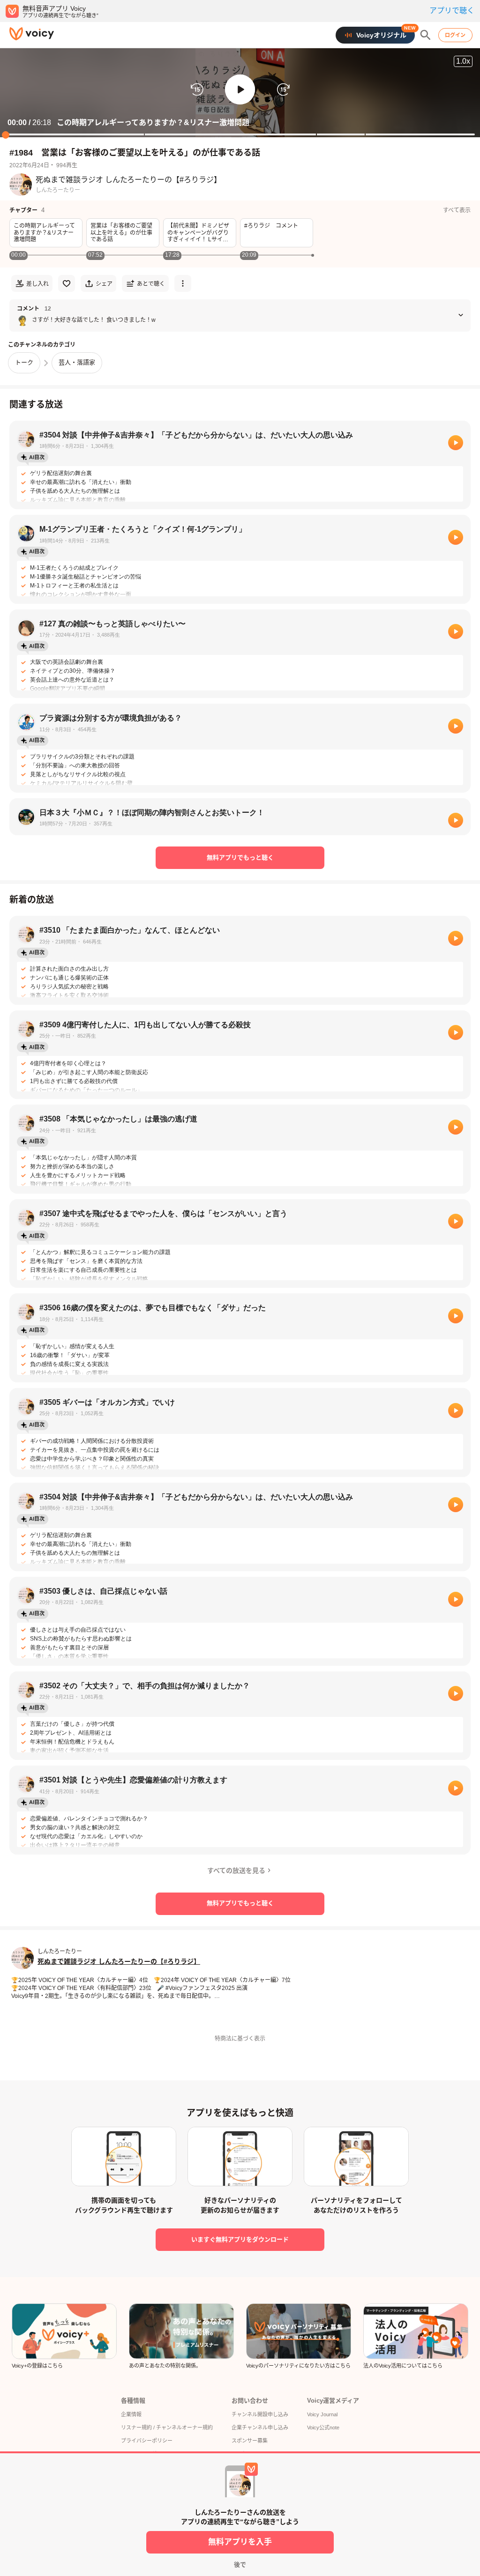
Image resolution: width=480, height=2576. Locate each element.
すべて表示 (457, 210)
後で (240, 2565)
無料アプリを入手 (240, 2542)
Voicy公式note (323, 2428)
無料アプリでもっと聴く (240, 857)
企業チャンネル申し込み (260, 2428)
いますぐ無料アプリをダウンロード (240, 2239)
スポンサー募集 (250, 2441)
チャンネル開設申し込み (260, 2414)
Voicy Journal (322, 2414)
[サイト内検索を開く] (426, 35)
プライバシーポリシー (147, 2441)
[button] (240, 89)
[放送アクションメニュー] (183, 283)
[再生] (456, 443)
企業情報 (131, 2414)
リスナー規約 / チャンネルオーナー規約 (167, 2428)
